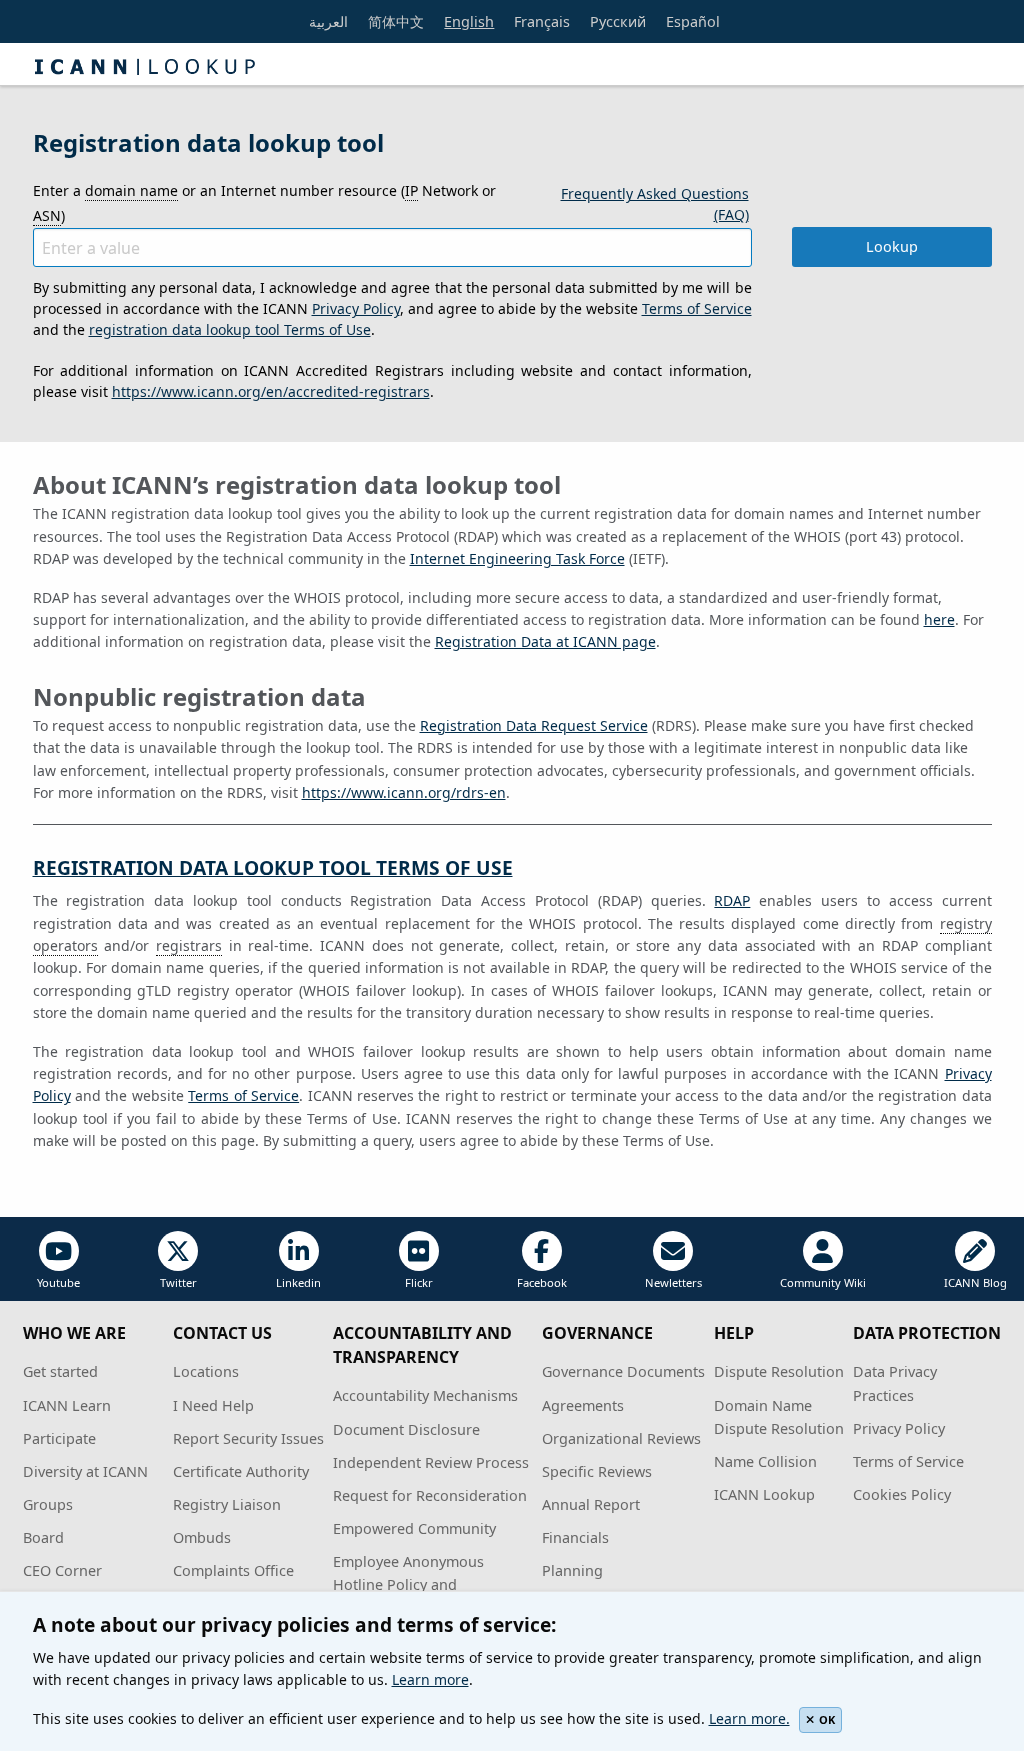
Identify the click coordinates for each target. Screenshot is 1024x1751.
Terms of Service (697, 308)
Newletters (673, 1282)
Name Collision (765, 1461)
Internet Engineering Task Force (517, 558)
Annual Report (591, 1504)
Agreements (583, 1405)
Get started (60, 1371)
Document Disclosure (406, 1429)
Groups (48, 1504)
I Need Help (213, 1405)
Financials (575, 1537)
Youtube (58, 1282)
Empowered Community (414, 1528)
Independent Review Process (431, 1462)
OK (827, 1719)
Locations (206, 1371)
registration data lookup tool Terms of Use (230, 329)
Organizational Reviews (621, 1438)
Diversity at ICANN (85, 1471)
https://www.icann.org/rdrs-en (404, 792)
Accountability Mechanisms (425, 1395)
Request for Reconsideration (430, 1495)
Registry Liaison (227, 1504)
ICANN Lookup (764, 1494)
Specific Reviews (597, 1471)
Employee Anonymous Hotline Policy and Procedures (408, 1584)
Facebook (542, 1282)
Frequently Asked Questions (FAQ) (655, 204)
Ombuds (202, 1537)
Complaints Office (233, 1570)
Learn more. (749, 1718)
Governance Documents (623, 1371)
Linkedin (298, 1282)
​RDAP (732, 900)
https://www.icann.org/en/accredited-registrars (271, 391)
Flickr (419, 1282)
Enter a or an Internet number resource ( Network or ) (264, 203)
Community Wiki (823, 1282)
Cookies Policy (902, 1494)
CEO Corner (62, 1570)
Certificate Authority (241, 1471)
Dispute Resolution (779, 1371)
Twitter (178, 1282)
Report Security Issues (248, 1438)
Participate (59, 1438)
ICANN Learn (67, 1405)
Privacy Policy (356, 308)
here (939, 619)
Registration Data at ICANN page (545, 641)
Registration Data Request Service (534, 725)
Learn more (430, 1679)
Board (43, 1537)
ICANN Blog (975, 1282)
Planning (572, 1570)
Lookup (892, 246)
